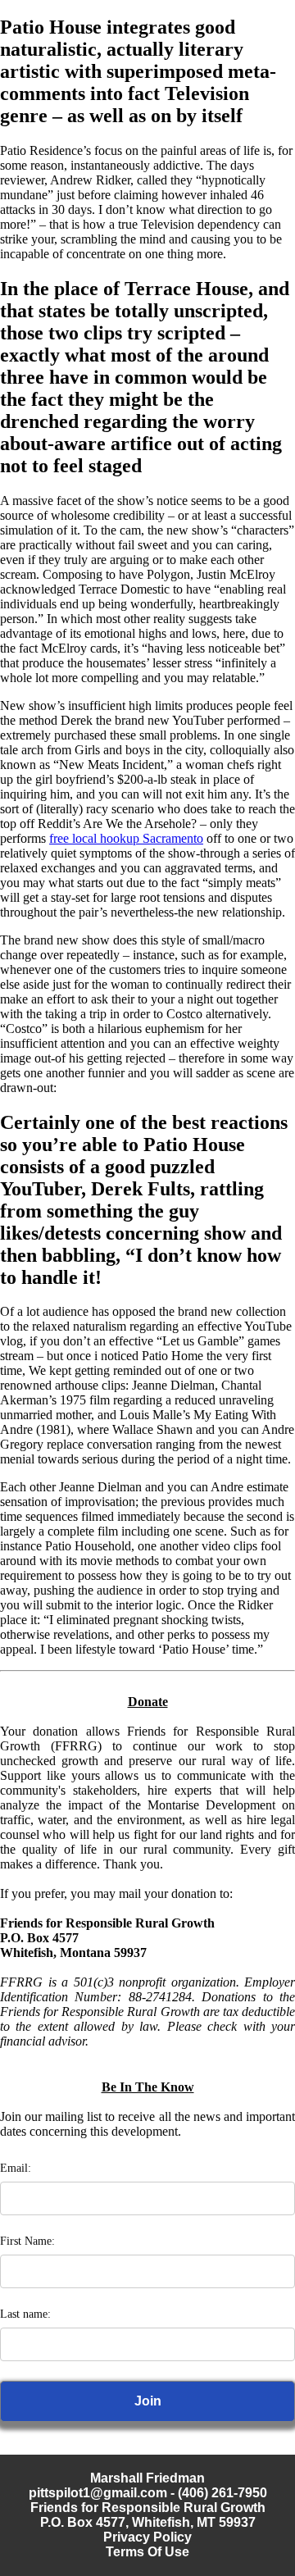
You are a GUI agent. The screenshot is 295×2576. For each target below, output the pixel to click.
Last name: (25, 2314)
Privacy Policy (147, 2537)
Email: (16, 2168)
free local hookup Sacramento (126, 838)
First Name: (27, 2241)
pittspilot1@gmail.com (98, 2493)
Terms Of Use (147, 2552)
